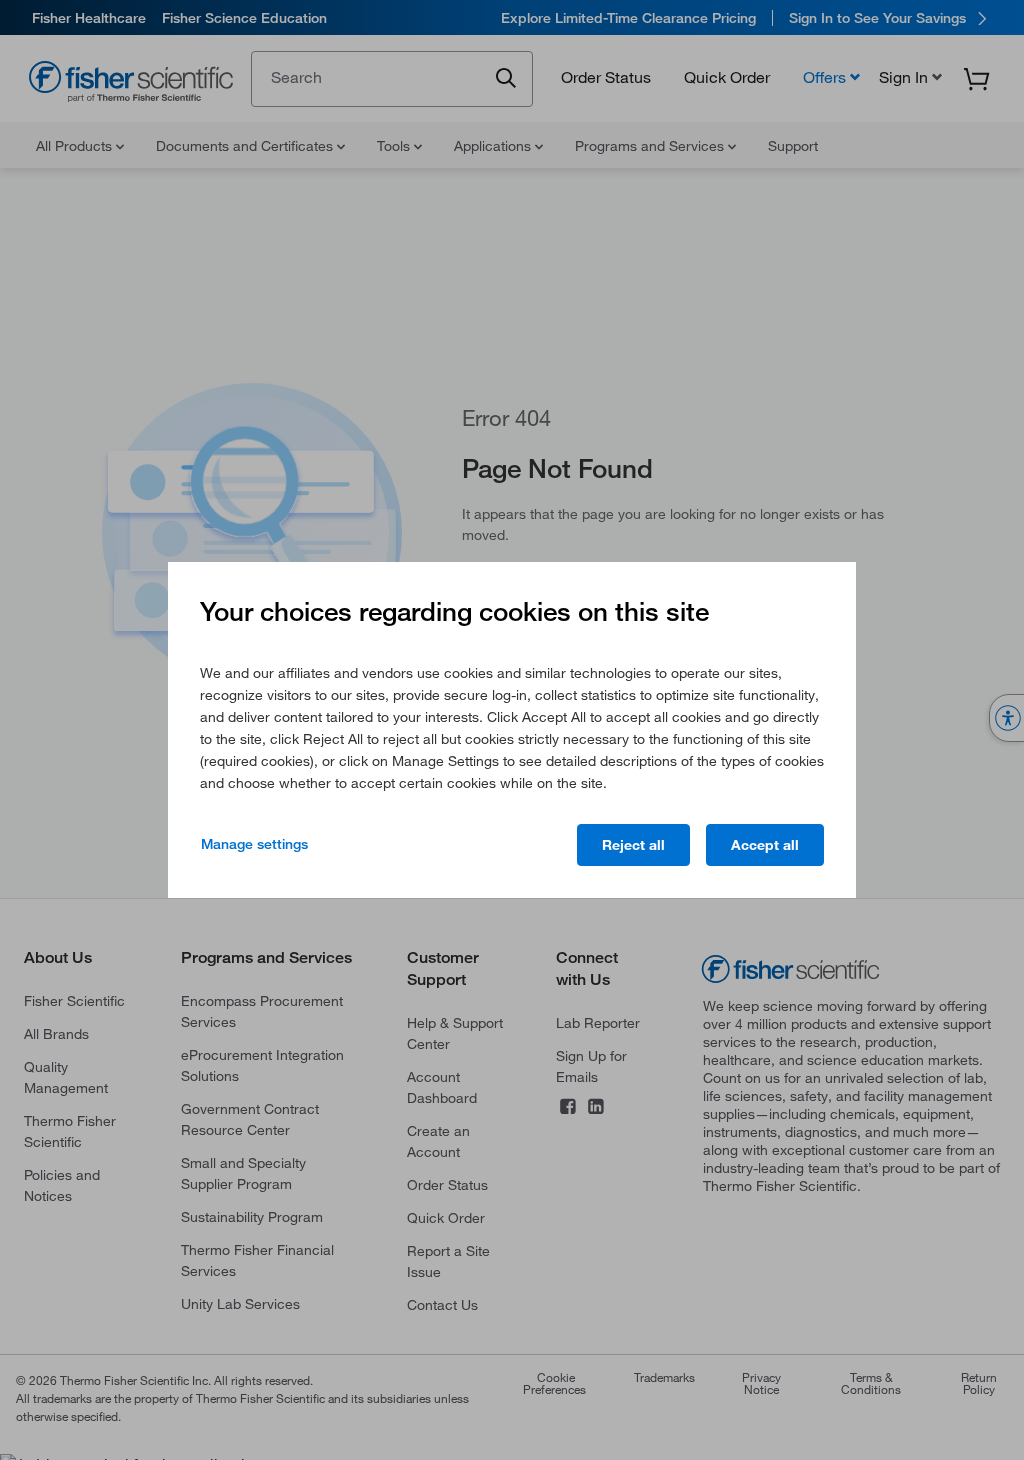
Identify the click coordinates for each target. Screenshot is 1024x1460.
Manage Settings (254, 844)
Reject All (633, 845)
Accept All (765, 845)
